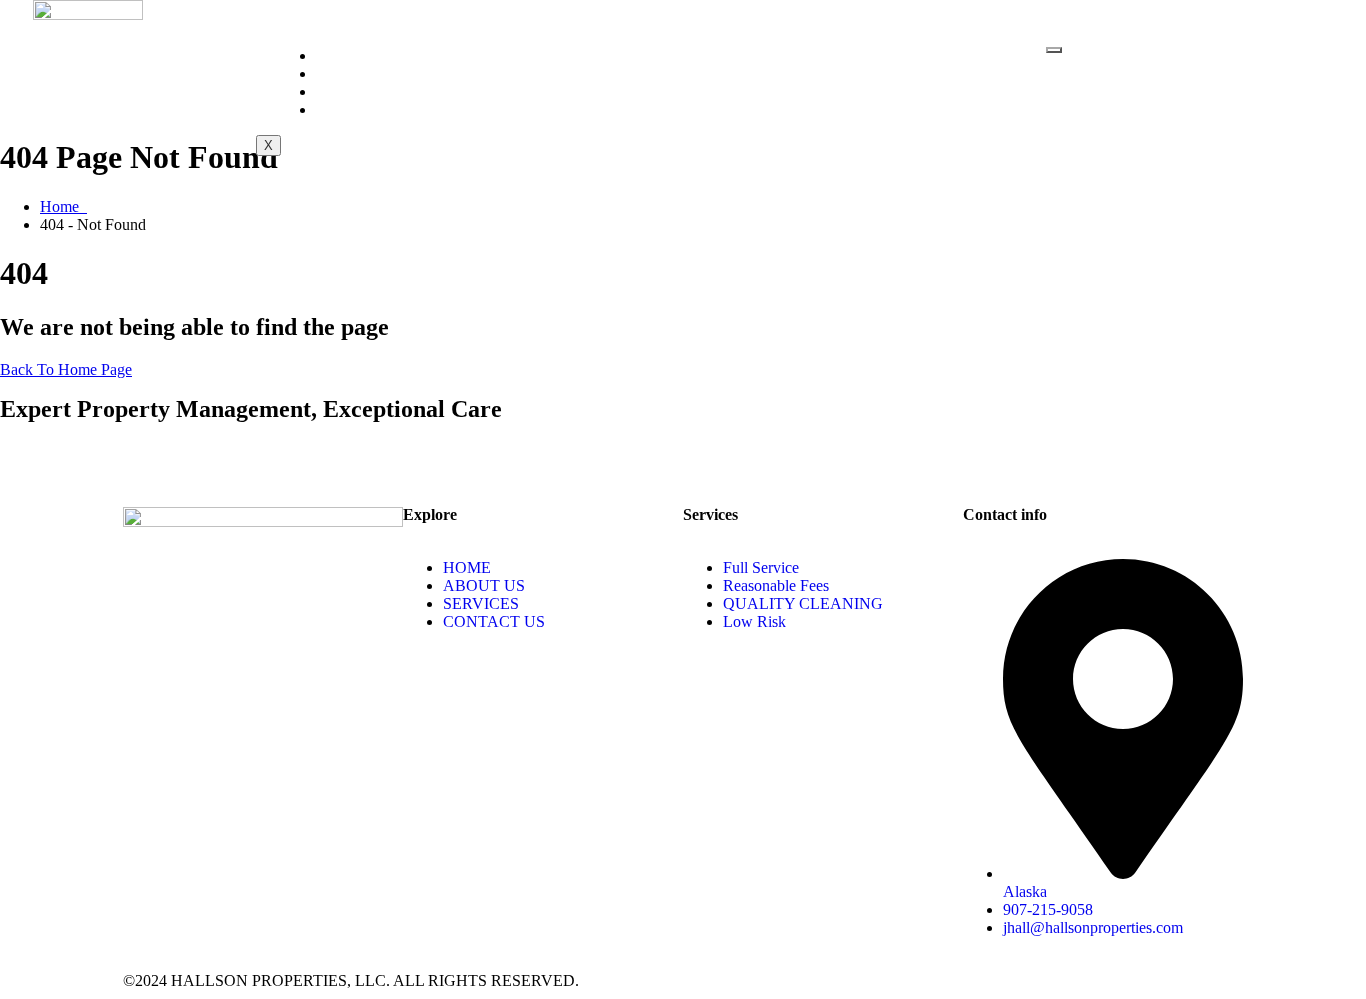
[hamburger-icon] (1054, 50)
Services (364, 91)
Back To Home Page (66, 369)
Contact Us (377, 109)
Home (350, 55)
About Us (367, 73)
